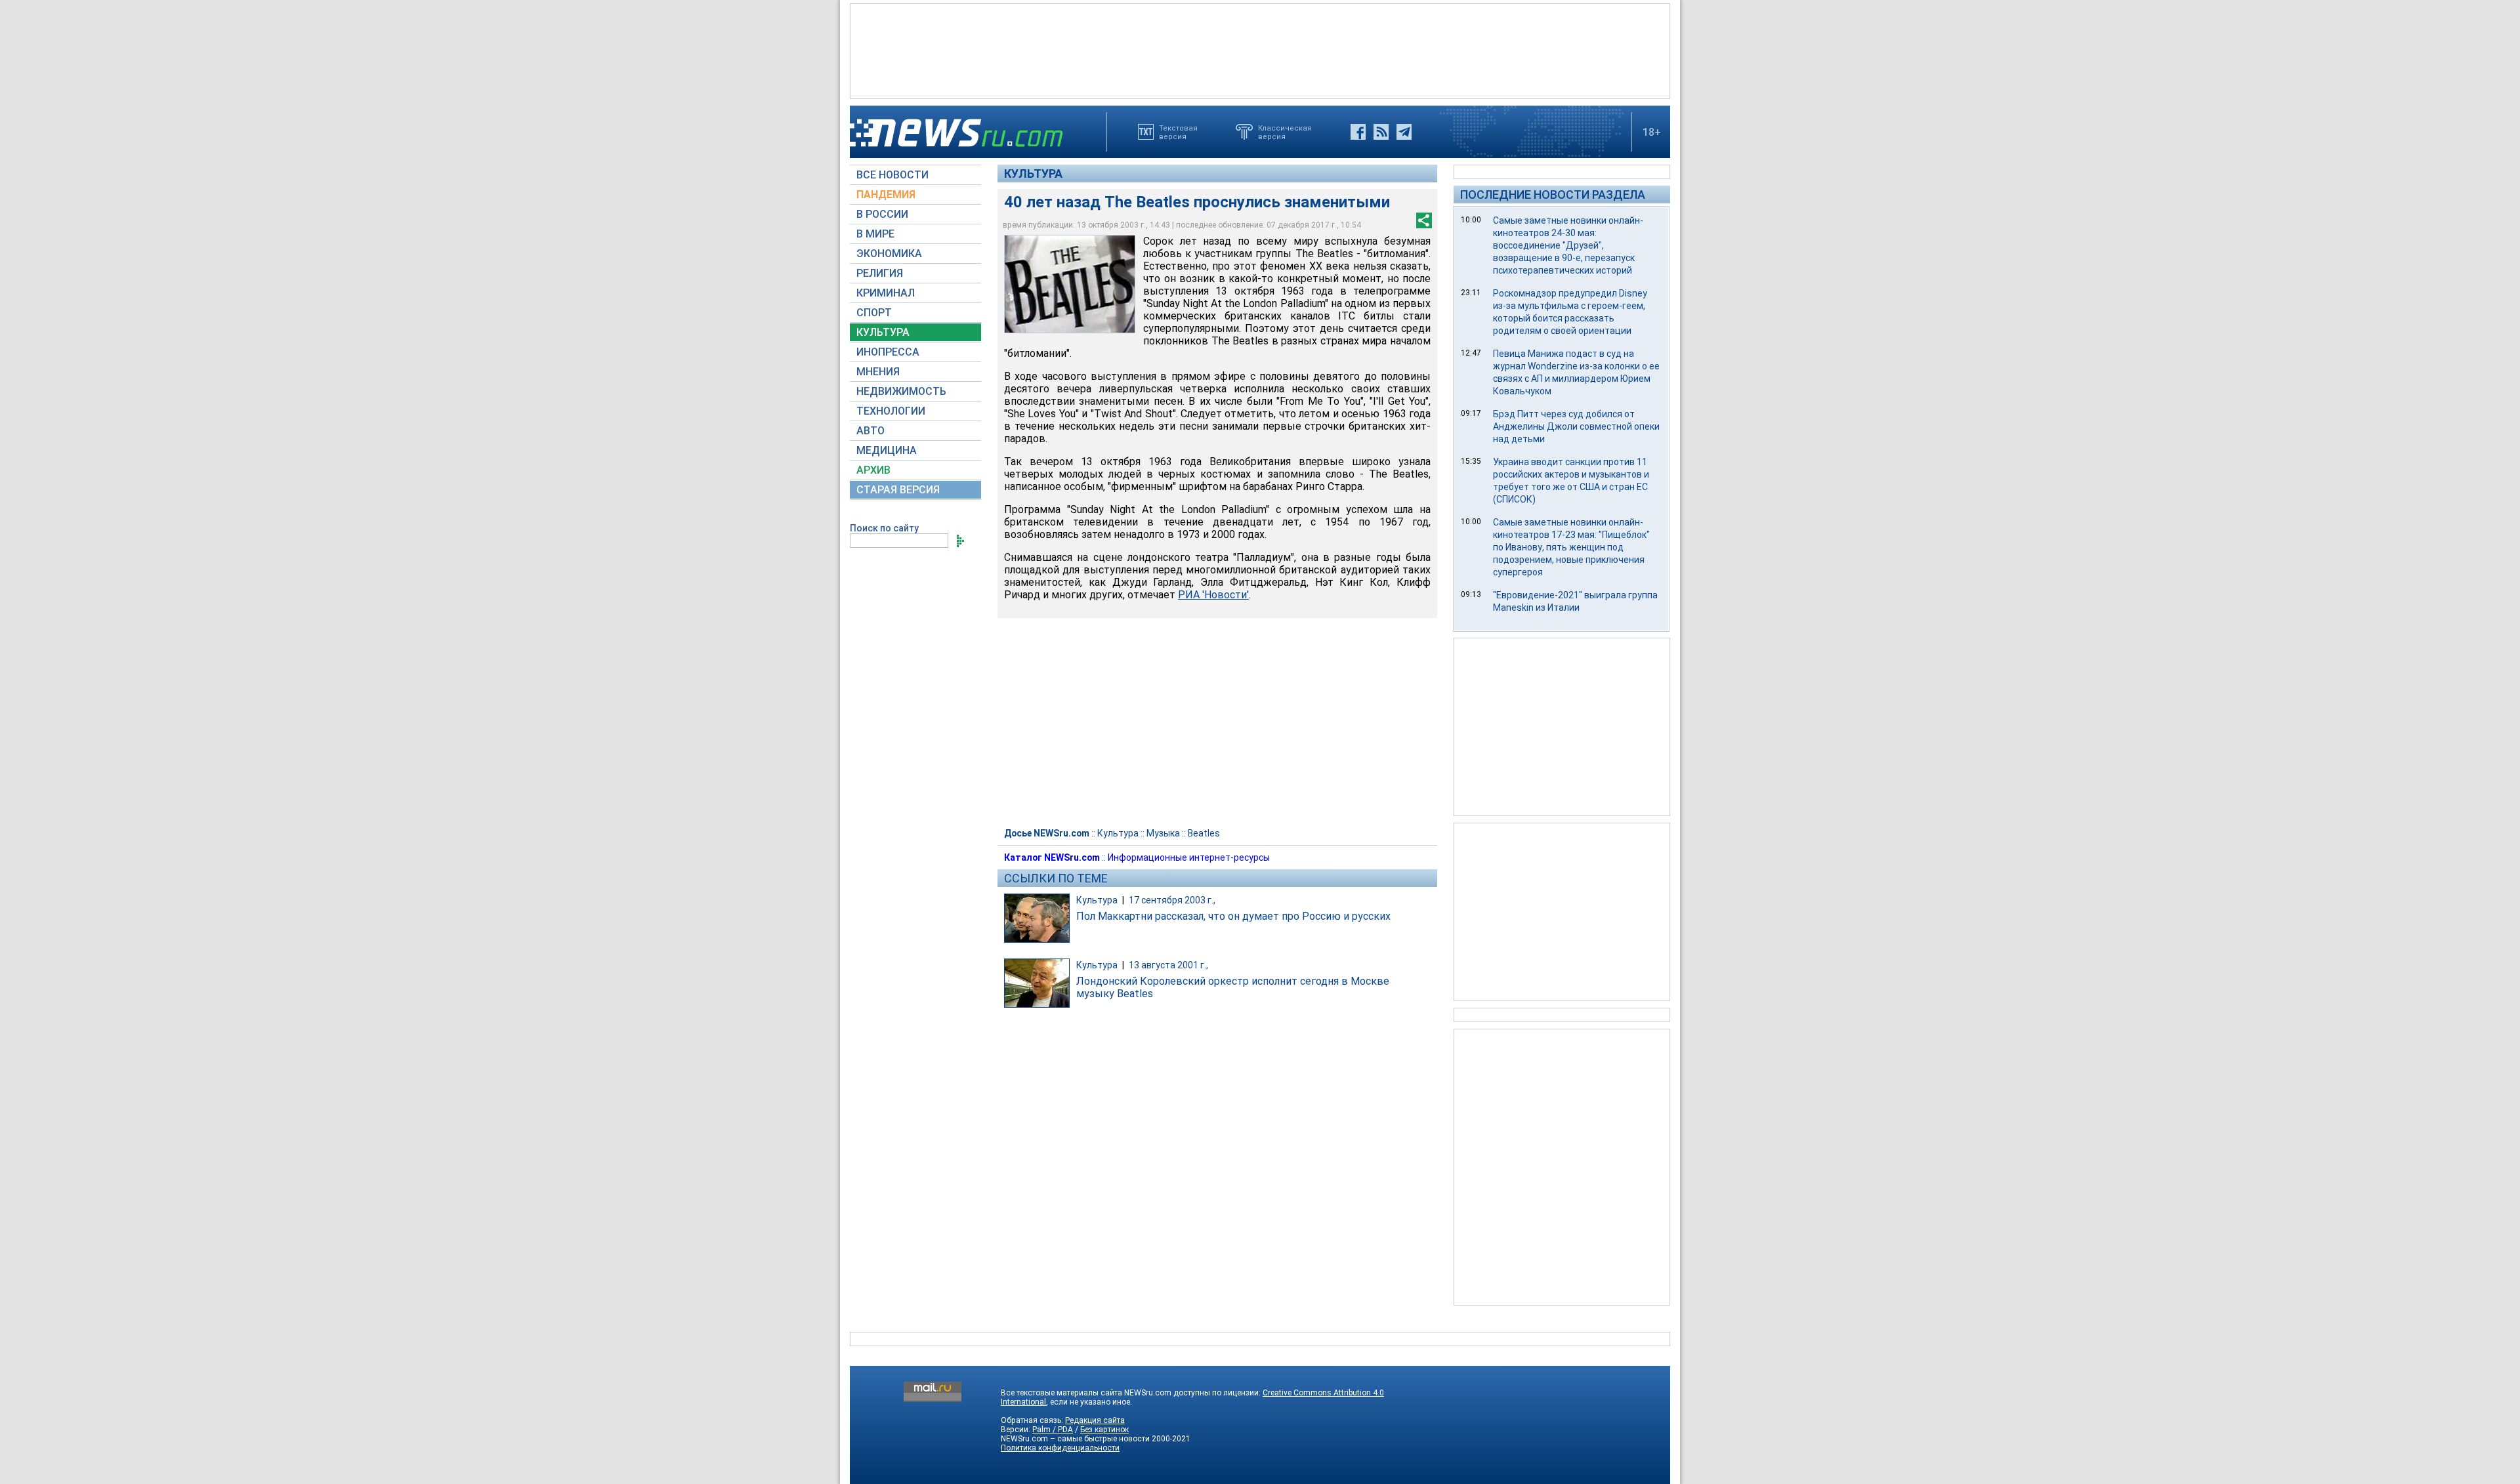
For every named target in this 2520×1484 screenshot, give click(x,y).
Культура (1033, 174)
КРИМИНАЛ (886, 293)
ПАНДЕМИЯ (886, 195)
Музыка (1163, 833)
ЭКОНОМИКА (889, 254)
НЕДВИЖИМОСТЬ (901, 391)
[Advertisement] (1260, 50)
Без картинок (1104, 1430)
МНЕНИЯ (878, 372)
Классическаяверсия (1285, 132)
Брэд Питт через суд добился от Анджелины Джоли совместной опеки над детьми (1576, 426)
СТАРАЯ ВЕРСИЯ (898, 490)
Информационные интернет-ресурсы (1189, 857)
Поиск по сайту (884, 528)
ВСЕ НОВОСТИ (892, 175)
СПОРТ (874, 313)
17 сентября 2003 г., (1172, 900)
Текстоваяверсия (1178, 132)
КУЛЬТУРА (883, 332)
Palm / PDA (1053, 1430)
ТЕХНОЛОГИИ (891, 411)
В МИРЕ (875, 234)
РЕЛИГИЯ (880, 273)
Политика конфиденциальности (1060, 1448)
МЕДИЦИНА (887, 450)
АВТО (871, 431)
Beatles (1204, 833)
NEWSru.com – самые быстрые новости (1075, 1439)
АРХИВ (873, 470)
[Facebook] (1358, 132)
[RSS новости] (1381, 132)
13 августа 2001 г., (1168, 965)
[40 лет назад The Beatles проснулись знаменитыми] (1070, 284)
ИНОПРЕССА (888, 352)
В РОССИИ (882, 214)
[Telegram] (1404, 132)
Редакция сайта (1095, 1420)
